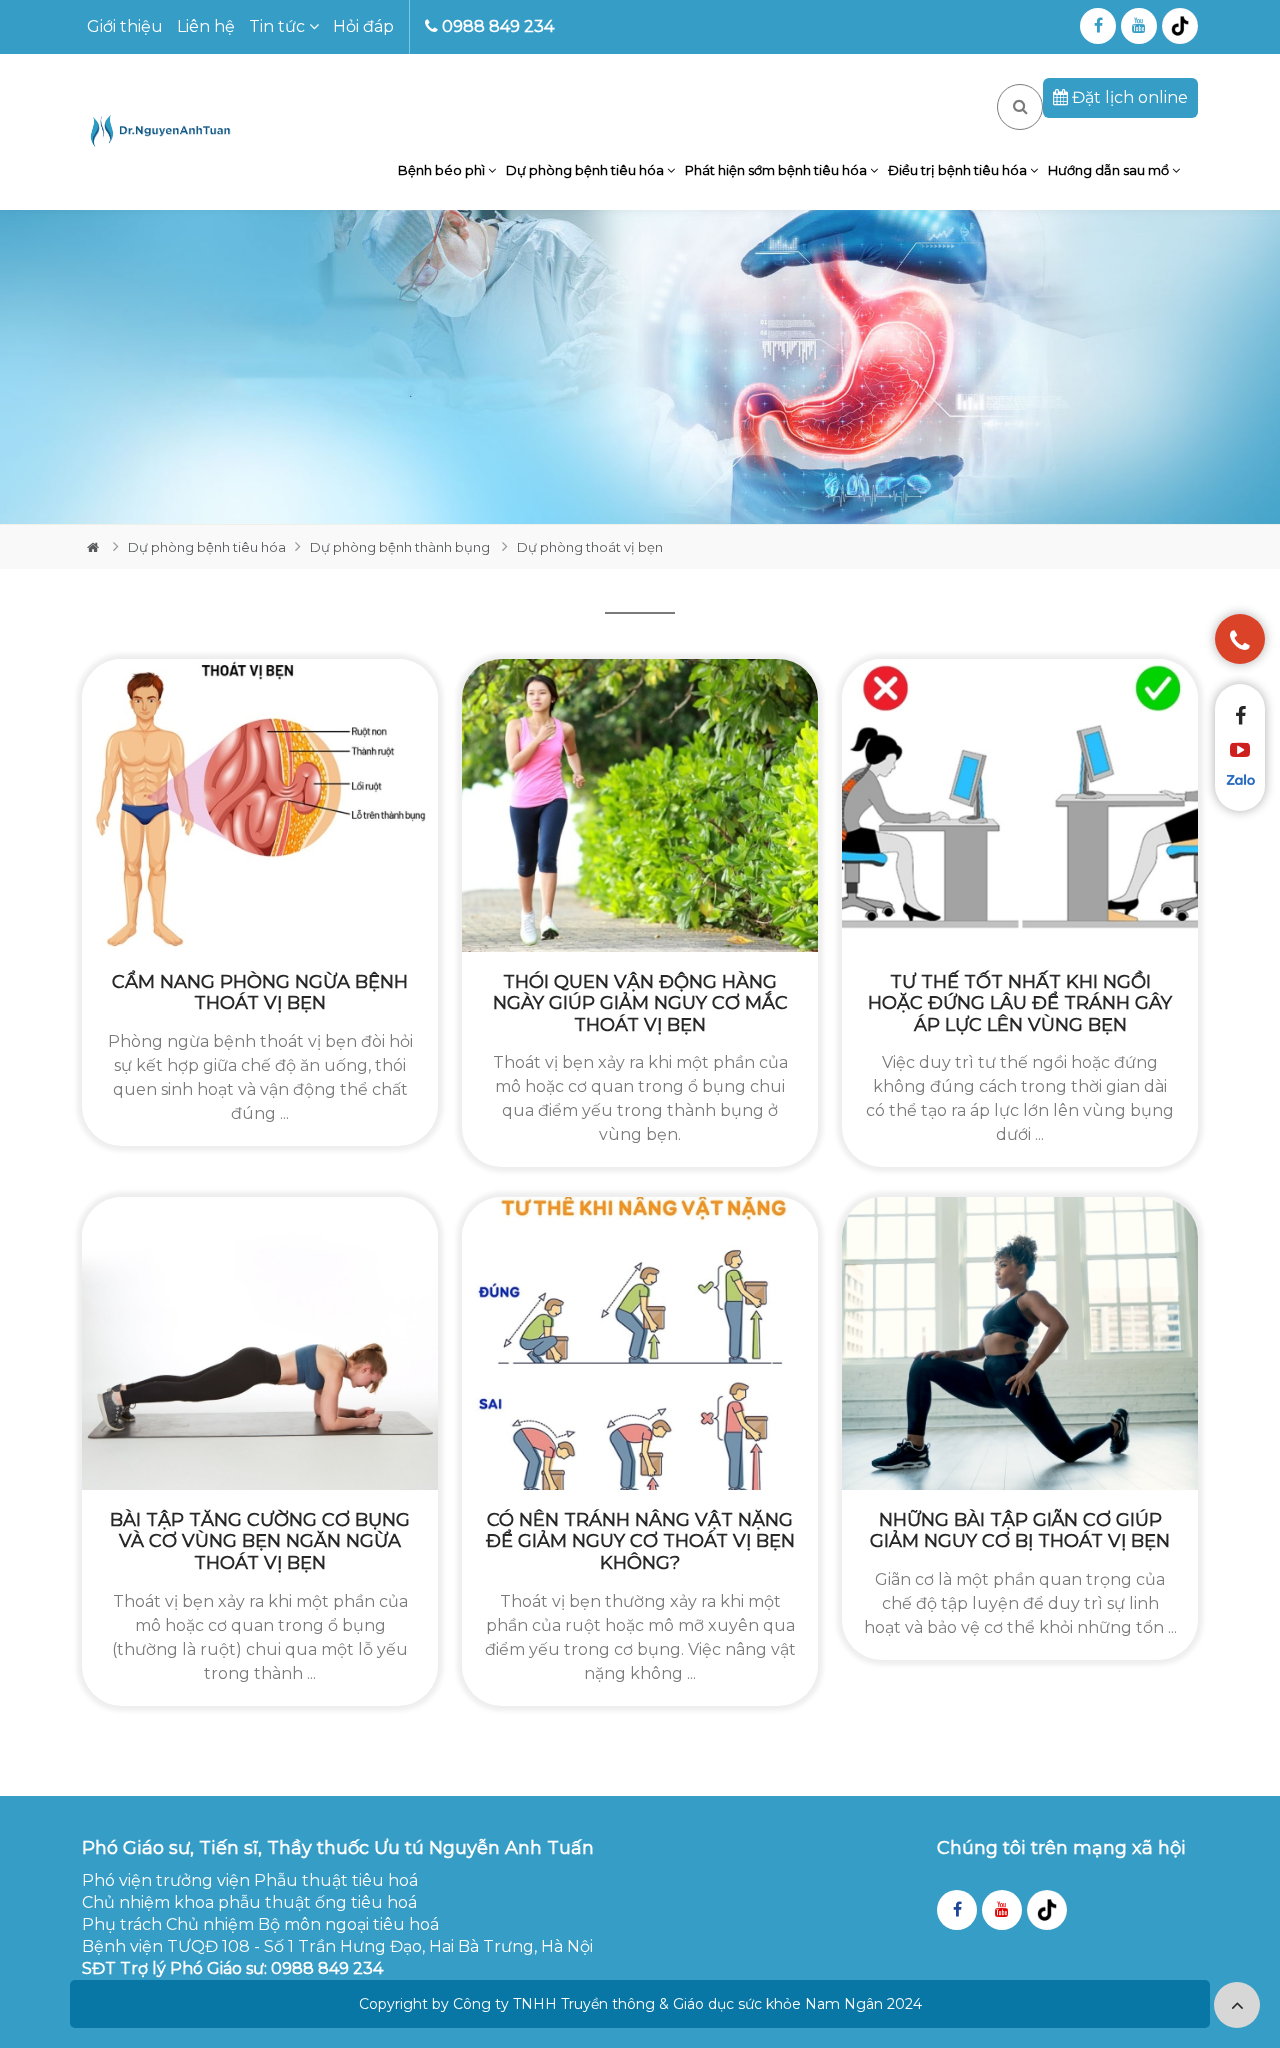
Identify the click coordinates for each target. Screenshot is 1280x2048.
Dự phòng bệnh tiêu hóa (586, 170)
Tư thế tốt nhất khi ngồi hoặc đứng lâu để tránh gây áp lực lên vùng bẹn (1020, 1003)
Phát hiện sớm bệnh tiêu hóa (777, 170)
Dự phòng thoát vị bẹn (590, 547)
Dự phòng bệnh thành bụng (401, 547)
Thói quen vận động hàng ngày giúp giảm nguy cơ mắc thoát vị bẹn (640, 1003)
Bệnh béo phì (443, 170)
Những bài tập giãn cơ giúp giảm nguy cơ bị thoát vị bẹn (1020, 1531)
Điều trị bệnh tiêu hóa (959, 170)
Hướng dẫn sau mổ (1110, 170)
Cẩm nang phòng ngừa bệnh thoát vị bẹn (260, 993)
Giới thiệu (125, 26)
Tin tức (279, 26)
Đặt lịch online (1128, 97)
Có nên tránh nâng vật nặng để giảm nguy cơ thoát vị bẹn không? (640, 1541)
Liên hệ (206, 26)
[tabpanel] (640, 367)
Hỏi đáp (363, 26)
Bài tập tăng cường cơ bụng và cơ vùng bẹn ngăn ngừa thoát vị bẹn (260, 1541)
